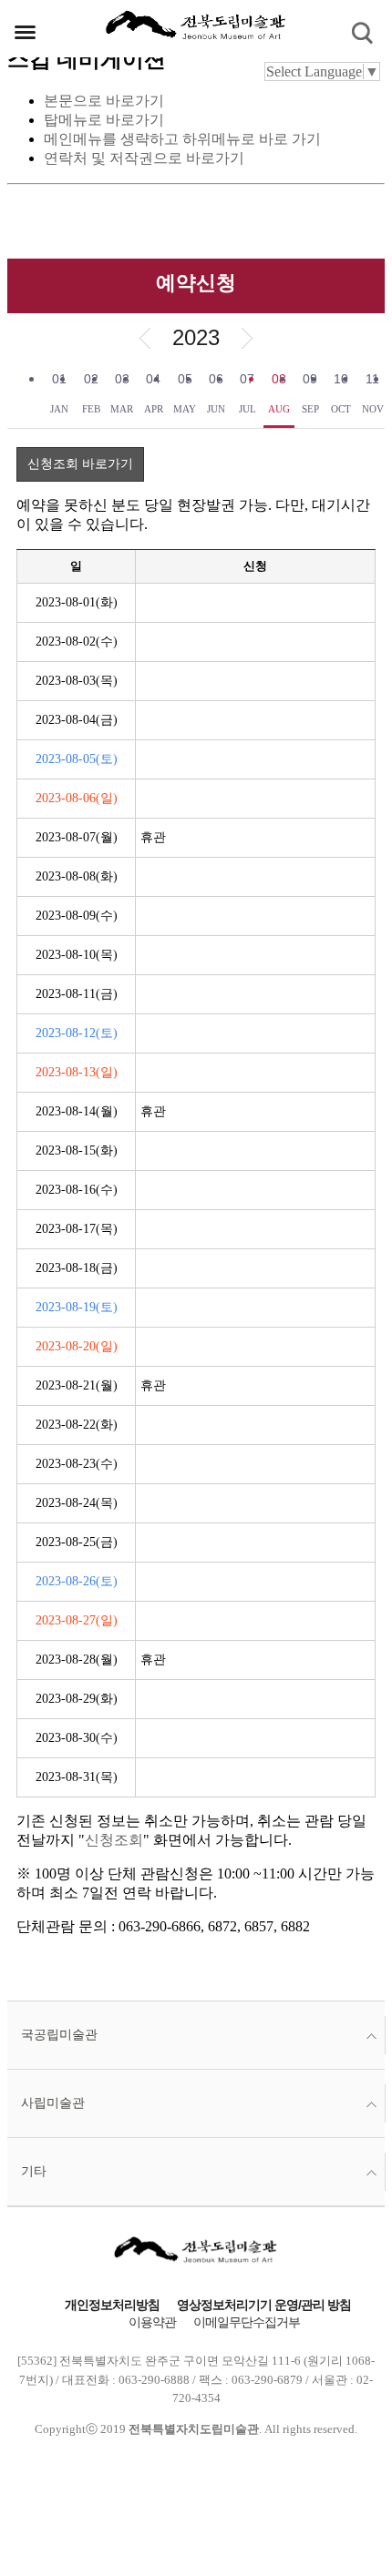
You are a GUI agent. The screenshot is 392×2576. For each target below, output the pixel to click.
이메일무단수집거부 (247, 2322)
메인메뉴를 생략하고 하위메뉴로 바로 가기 (182, 139)
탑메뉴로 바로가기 (104, 120)
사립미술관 (53, 2103)
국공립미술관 (59, 2035)
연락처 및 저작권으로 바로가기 (144, 158)
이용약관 (152, 2322)
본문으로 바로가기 (104, 101)
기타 (34, 2171)
